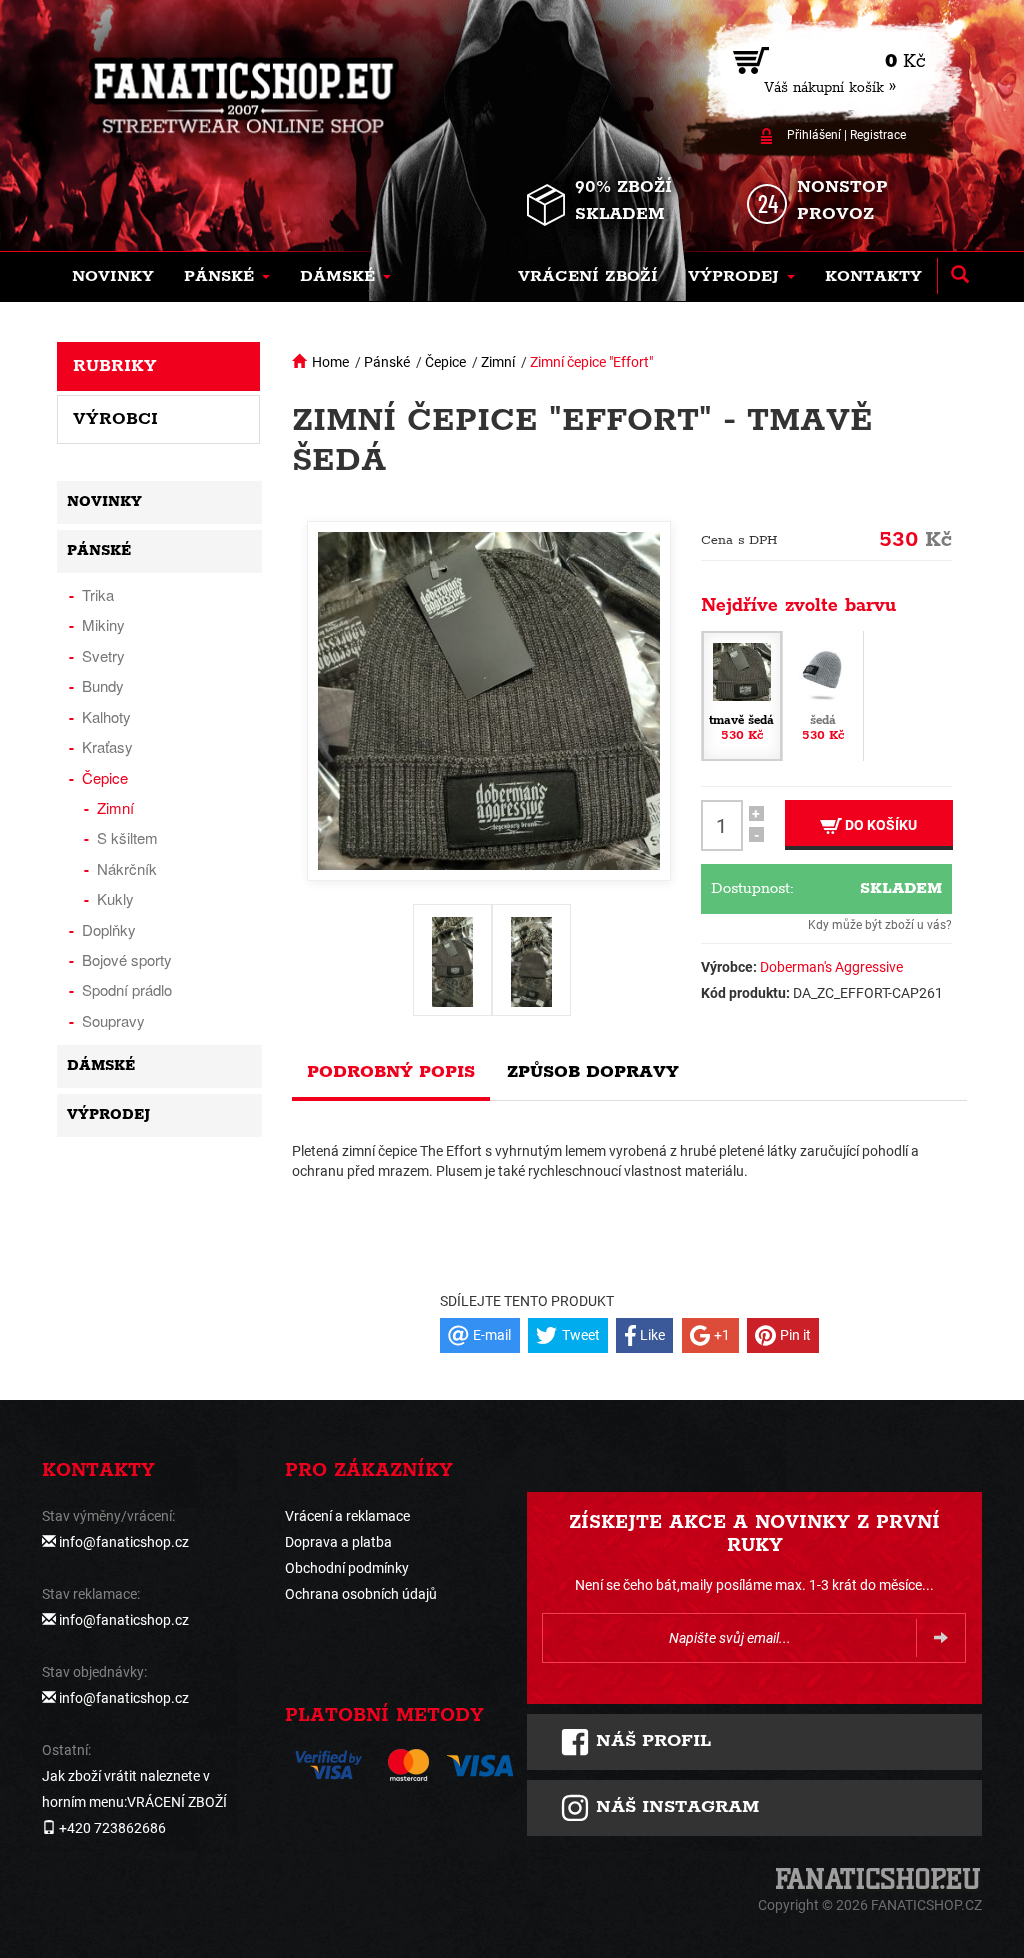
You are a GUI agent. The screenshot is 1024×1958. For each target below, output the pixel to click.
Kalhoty (106, 716)
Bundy (103, 685)
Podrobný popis (391, 1072)
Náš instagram (674, 1807)
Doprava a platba (338, 1542)
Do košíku (879, 825)
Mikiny (103, 624)
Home (330, 362)
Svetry (103, 655)
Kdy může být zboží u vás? (880, 925)
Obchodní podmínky (347, 1568)
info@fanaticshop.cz (124, 1542)
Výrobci (115, 419)
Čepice (445, 362)
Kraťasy (107, 746)
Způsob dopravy (593, 1072)
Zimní (498, 362)
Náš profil (650, 1741)
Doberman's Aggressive (831, 967)
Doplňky (109, 929)
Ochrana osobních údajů (361, 1594)
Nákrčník (127, 868)
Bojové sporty (127, 959)
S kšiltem (127, 837)
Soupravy (113, 1020)
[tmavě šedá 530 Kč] (742, 695)
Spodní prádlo (127, 989)
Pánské (387, 362)
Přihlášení (814, 135)
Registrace (878, 135)
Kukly (115, 898)
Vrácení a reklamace (347, 1516)
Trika (98, 594)
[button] (227, 277)
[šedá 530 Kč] (823, 695)
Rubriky (115, 366)
